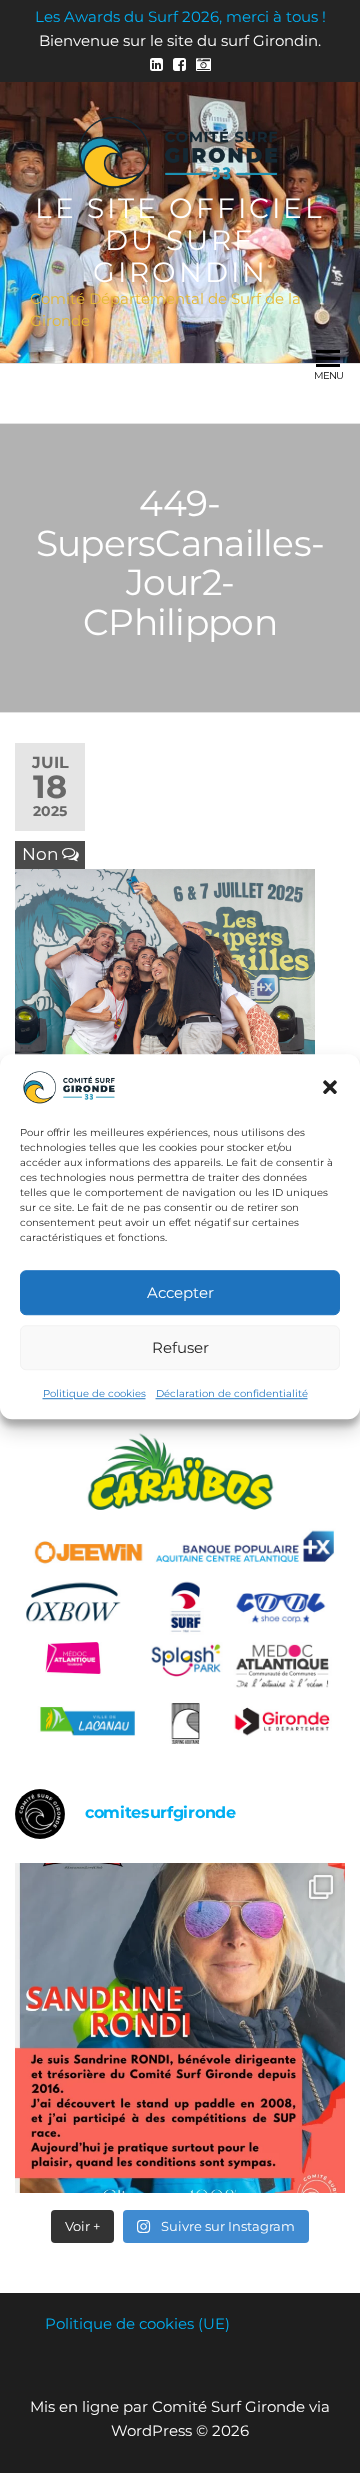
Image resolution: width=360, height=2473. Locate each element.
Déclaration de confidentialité (232, 1393)
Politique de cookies (94, 1393)
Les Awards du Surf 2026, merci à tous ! (180, 16)
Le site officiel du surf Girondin (180, 240)
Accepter (180, 1292)
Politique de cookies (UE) (137, 2323)
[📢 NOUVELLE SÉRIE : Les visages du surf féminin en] (180, 2028)
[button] (330, 1087)
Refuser (180, 1347)
